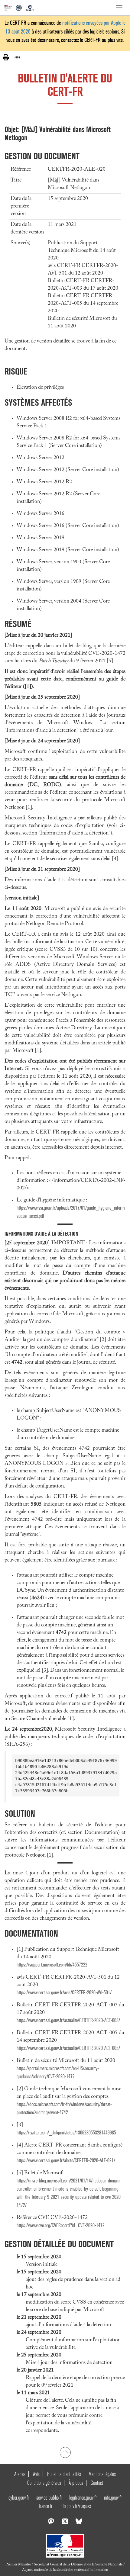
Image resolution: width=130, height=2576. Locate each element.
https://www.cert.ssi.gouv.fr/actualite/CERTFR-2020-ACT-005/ (68, 2048)
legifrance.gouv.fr (83, 2498)
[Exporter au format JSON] (17, 57)
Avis (36, 2474)
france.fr (46, 2506)
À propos (76, 2483)
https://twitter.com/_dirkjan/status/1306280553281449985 (66, 2133)
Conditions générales (44, 2483)
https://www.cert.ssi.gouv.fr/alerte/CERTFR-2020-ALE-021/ (66, 2161)
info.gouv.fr (113, 2498)
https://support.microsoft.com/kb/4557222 (52, 1965)
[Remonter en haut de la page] (65, 2452)
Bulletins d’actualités (64, 2474)
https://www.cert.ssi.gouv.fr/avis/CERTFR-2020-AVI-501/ (64, 1993)
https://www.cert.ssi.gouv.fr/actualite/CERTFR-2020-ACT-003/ (68, 2020)
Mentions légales (102, 2474)
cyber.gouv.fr (19, 2498)
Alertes (20, 2474)
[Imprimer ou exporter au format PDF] (6, 58)
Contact (97, 2483)
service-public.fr (49, 2498)
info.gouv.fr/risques (75, 2506)
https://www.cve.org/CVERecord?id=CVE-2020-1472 (61, 2225)
